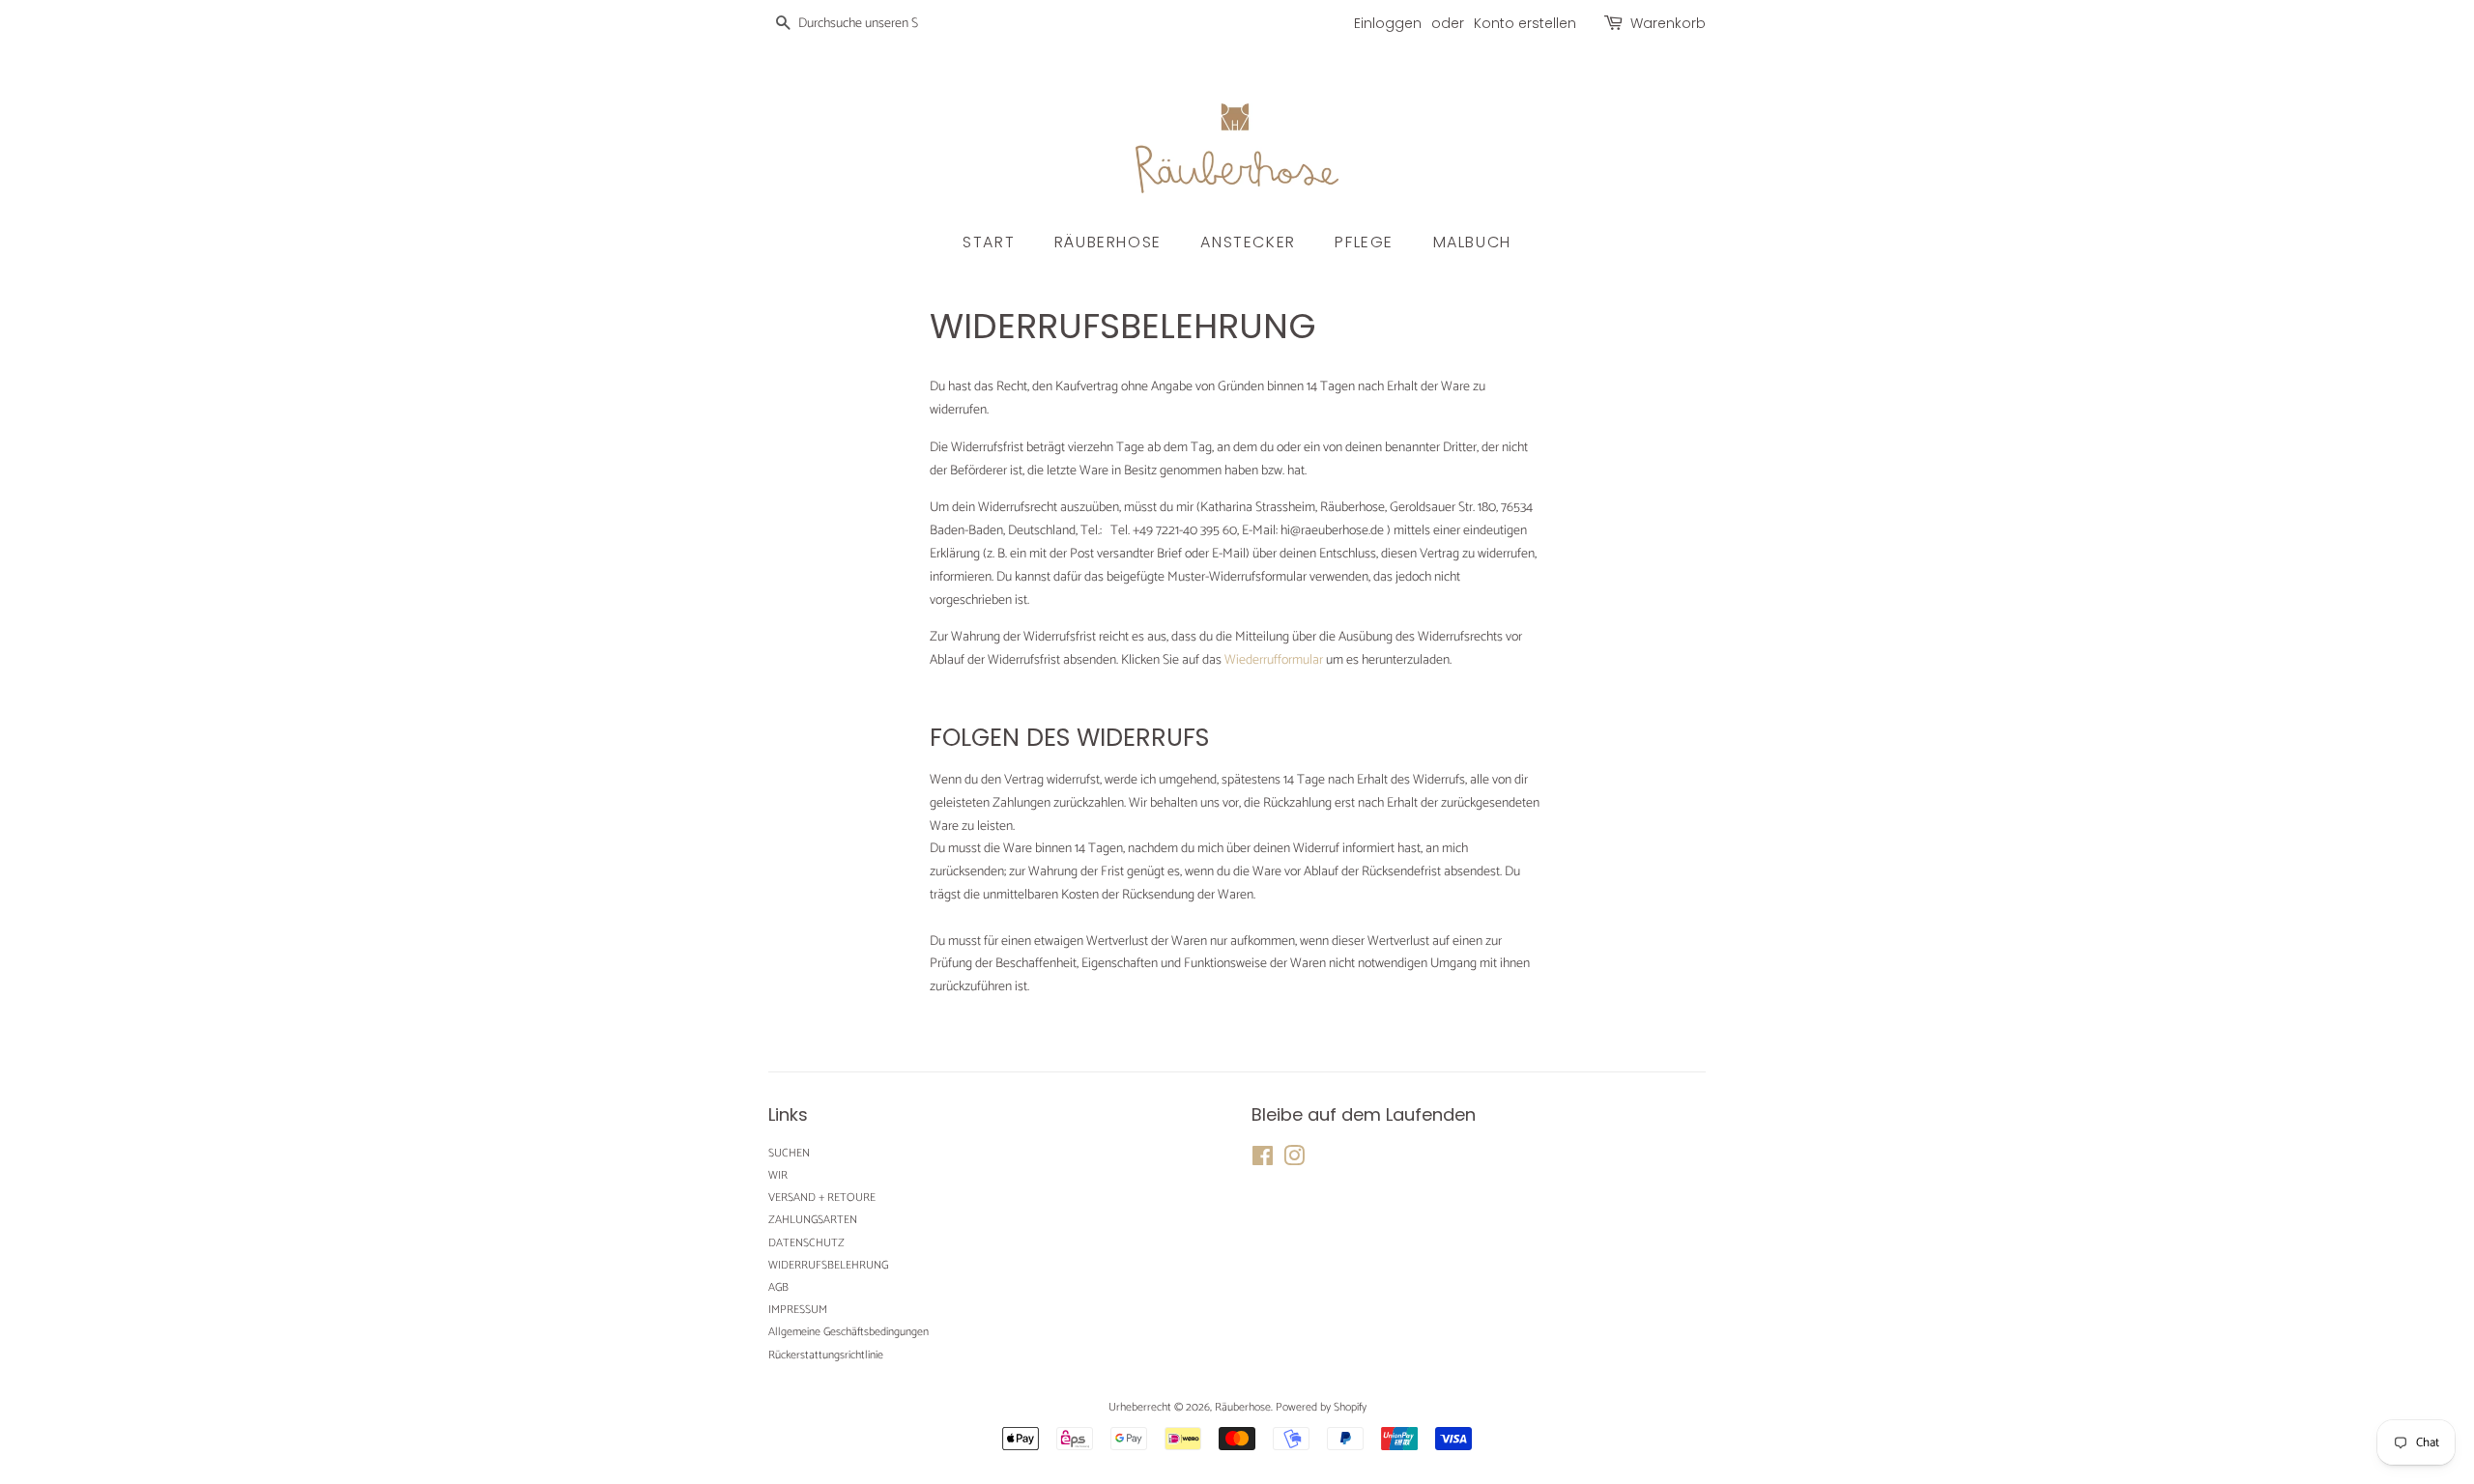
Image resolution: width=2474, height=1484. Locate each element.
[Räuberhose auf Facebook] (1263, 1161)
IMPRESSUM (798, 1310)
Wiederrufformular (1274, 660)
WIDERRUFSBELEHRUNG (828, 1265)
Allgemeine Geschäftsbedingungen (849, 1332)
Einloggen (1388, 23)
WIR (778, 1175)
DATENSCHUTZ (806, 1243)
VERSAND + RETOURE (822, 1198)
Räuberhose (1243, 1407)
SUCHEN (789, 1153)
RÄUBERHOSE (1108, 242)
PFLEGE (1364, 242)
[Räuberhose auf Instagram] (1294, 1161)
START (989, 242)
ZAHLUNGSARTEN (813, 1220)
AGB (778, 1287)
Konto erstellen (1525, 23)
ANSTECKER (1248, 242)
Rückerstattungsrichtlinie (826, 1355)
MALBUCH (1472, 242)
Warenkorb (1668, 23)
